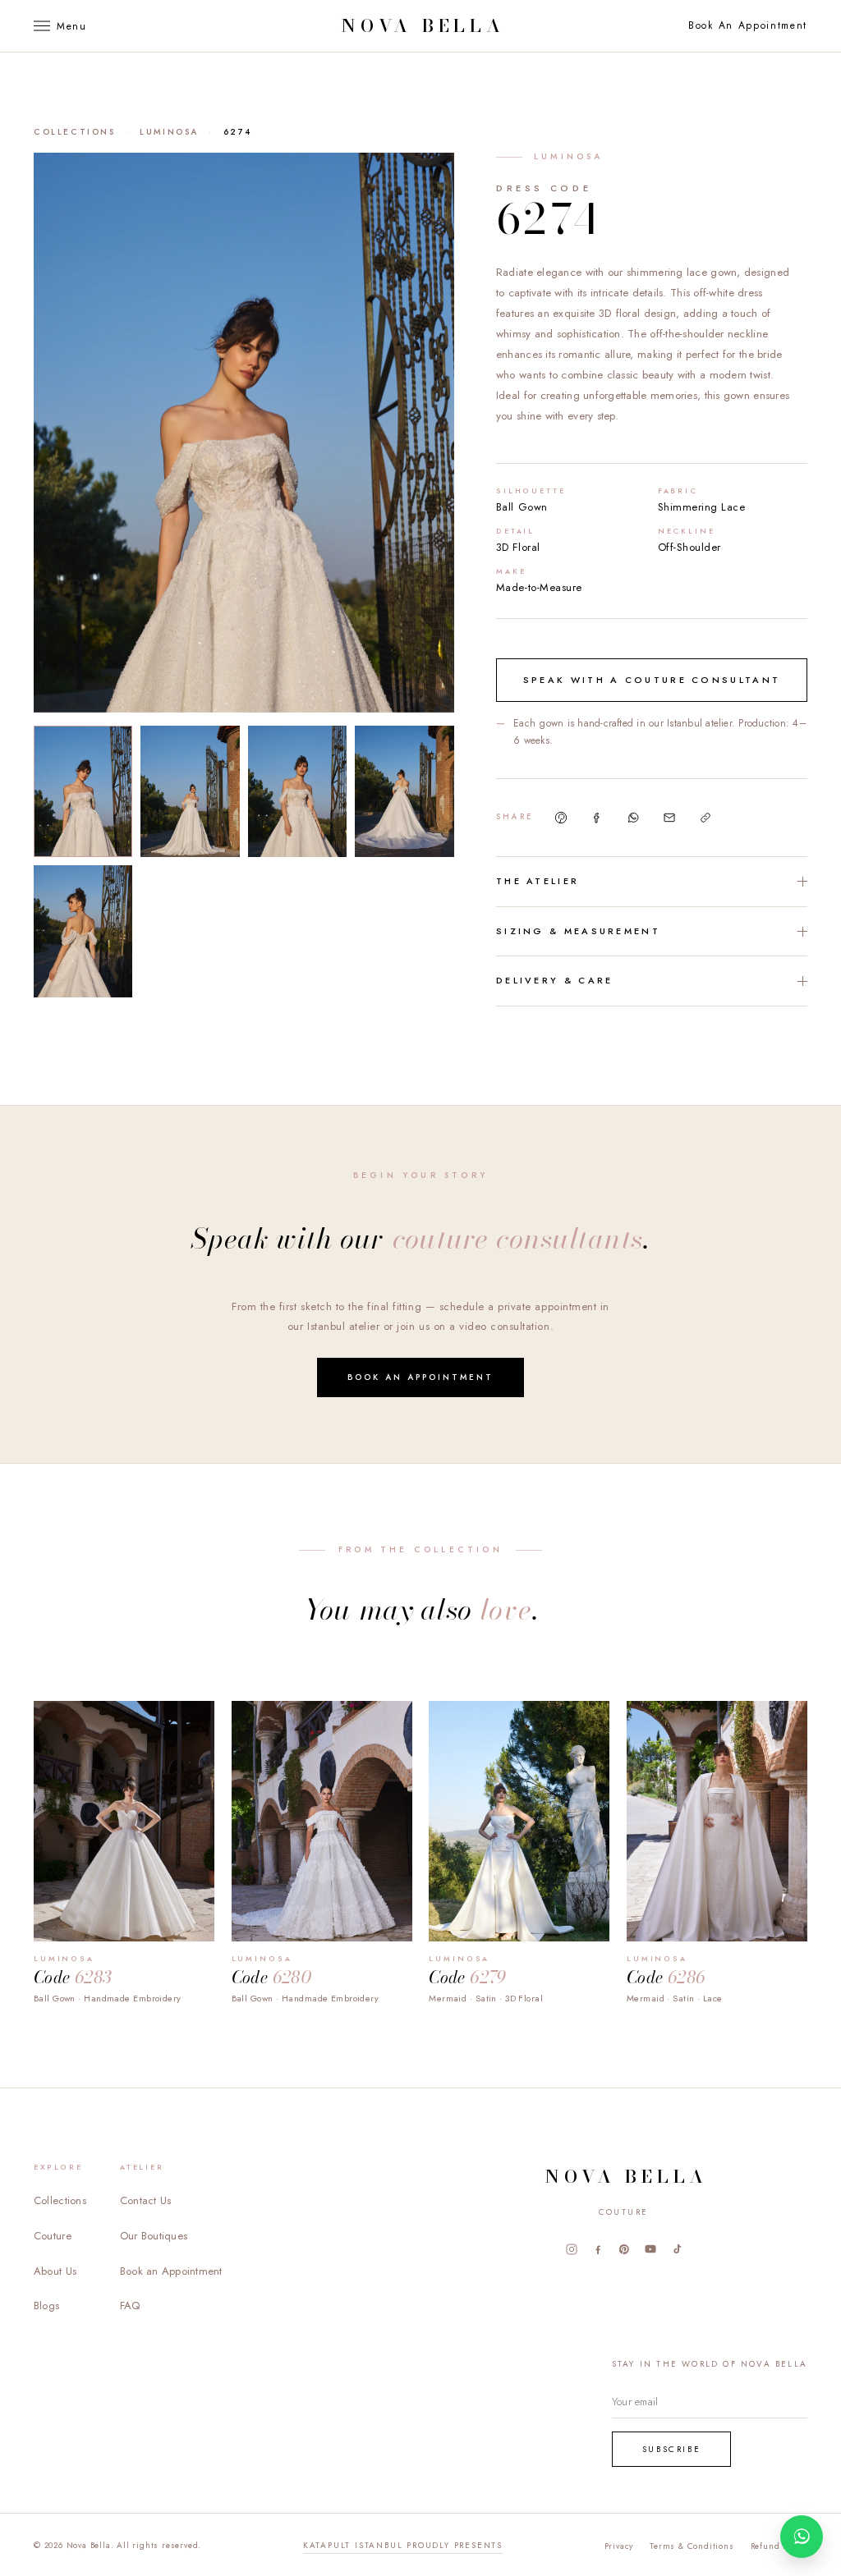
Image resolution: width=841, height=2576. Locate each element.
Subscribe (671, 2449)
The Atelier (538, 881)
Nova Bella (423, 25)
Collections (75, 132)
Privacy (619, 2546)
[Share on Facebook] (597, 818)
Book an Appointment (420, 1377)
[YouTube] (650, 2249)
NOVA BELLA (626, 2176)
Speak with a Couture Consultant (652, 680)
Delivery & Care (555, 980)
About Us (55, 2271)
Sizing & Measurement (578, 931)
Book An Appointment (748, 25)
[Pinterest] (624, 2249)
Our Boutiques (154, 2236)
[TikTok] (677, 2249)
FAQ (130, 2306)
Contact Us (146, 2200)
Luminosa (169, 132)
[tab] (83, 791)
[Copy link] (705, 818)
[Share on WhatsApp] (633, 818)
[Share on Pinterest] (561, 818)
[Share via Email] (669, 818)
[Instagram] (572, 2249)
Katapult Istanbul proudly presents (403, 2545)
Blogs (46, 2306)
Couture (53, 2236)
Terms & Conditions (692, 2546)
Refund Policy (779, 2546)
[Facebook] (598, 2249)
